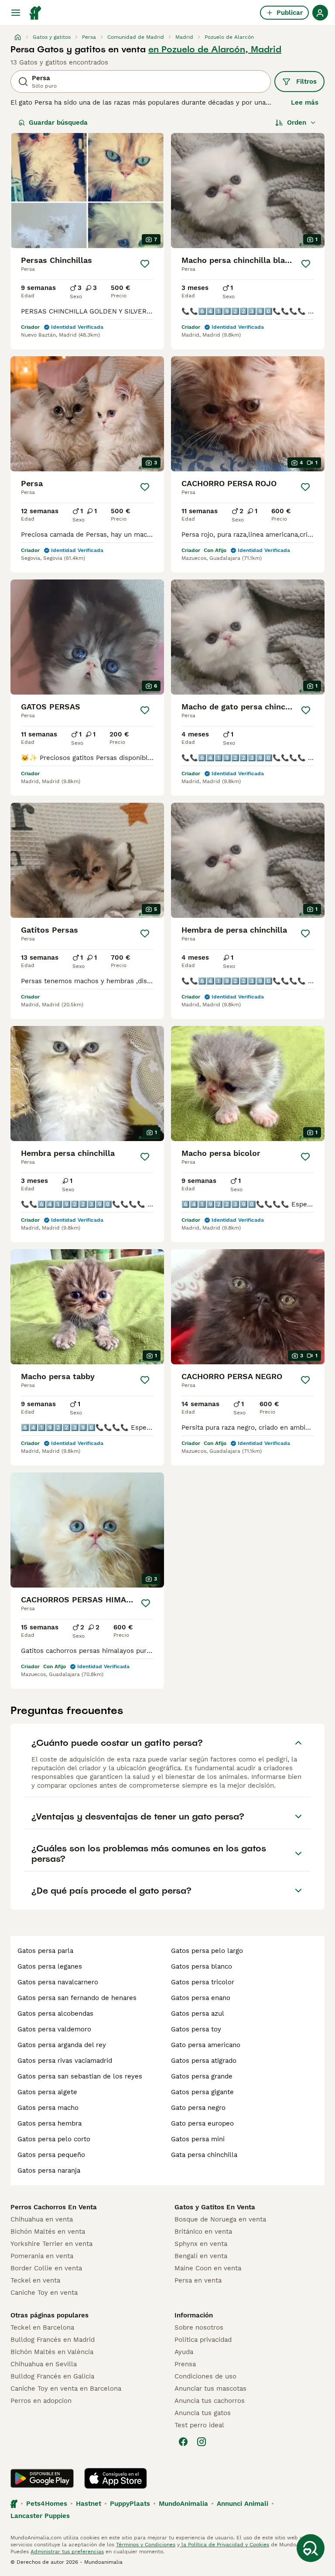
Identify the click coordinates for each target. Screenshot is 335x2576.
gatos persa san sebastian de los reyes (80, 2076)
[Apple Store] (116, 2478)
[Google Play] (42, 2478)
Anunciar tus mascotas (210, 2389)
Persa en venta (198, 2280)
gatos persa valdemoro (54, 2029)
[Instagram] (202, 2442)
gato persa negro (198, 2108)
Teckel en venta (35, 2280)
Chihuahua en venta (42, 2219)
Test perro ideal (199, 2425)
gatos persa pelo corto (54, 2139)
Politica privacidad (203, 2340)
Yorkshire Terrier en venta (51, 2244)
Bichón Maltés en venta (48, 2232)
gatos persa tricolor (203, 1982)
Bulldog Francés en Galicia (52, 2376)
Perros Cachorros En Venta (54, 2207)
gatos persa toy (196, 2029)
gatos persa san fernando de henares (77, 1998)
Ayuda (184, 2352)
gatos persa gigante (202, 2092)
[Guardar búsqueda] (311, 2548)
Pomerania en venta (42, 2256)
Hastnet (89, 2504)
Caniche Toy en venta (44, 2293)
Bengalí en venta (201, 2256)
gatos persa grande (202, 2076)
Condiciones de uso (205, 2376)
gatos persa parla (45, 1951)
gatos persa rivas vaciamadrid (65, 2061)
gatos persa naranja (49, 2171)
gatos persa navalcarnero (58, 1982)
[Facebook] (183, 2442)
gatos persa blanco (202, 1966)
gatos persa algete (47, 2092)
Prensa (185, 2364)
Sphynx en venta (201, 2244)
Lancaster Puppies (40, 2516)
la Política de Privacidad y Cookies (224, 2545)
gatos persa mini (198, 2139)
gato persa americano (206, 2045)
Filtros (306, 82)
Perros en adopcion (41, 2401)
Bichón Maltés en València (52, 2352)
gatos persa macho (48, 2108)
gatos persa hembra (50, 2123)
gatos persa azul (198, 2014)
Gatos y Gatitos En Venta (215, 2207)
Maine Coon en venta (208, 2268)
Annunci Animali (243, 2504)
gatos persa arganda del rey (62, 2045)
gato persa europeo (202, 2123)
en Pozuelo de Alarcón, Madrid (215, 49)
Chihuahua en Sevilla (44, 2364)
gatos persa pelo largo (207, 1951)
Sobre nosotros (199, 2327)
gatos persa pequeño (51, 2155)
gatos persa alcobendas (55, 2014)
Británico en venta (203, 2232)
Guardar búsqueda (58, 123)
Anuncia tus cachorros (210, 2401)
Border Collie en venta (46, 2268)
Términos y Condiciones (146, 2545)
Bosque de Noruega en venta (220, 2219)
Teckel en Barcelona (42, 2327)
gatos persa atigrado (204, 2061)
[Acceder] (320, 13)
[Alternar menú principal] (16, 13)
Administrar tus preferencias (67, 2552)
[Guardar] (145, 264)
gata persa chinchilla (204, 2155)
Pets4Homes (47, 2504)
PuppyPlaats (130, 2504)
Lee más (305, 102)
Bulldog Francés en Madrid (53, 2340)
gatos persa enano (201, 1998)
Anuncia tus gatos (203, 2413)
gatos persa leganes (50, 1966)
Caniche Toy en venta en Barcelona (66, 2389)
